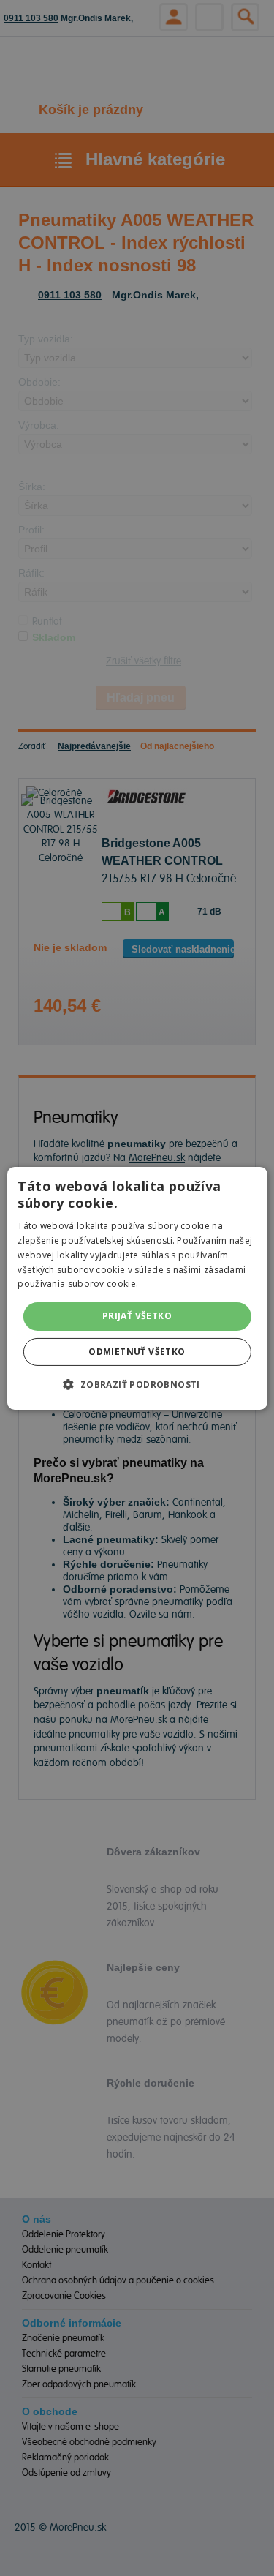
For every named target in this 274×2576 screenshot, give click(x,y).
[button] (137, 1384)
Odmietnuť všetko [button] (137, 1352)
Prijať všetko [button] (137, 1316)
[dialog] (137, 1288)
